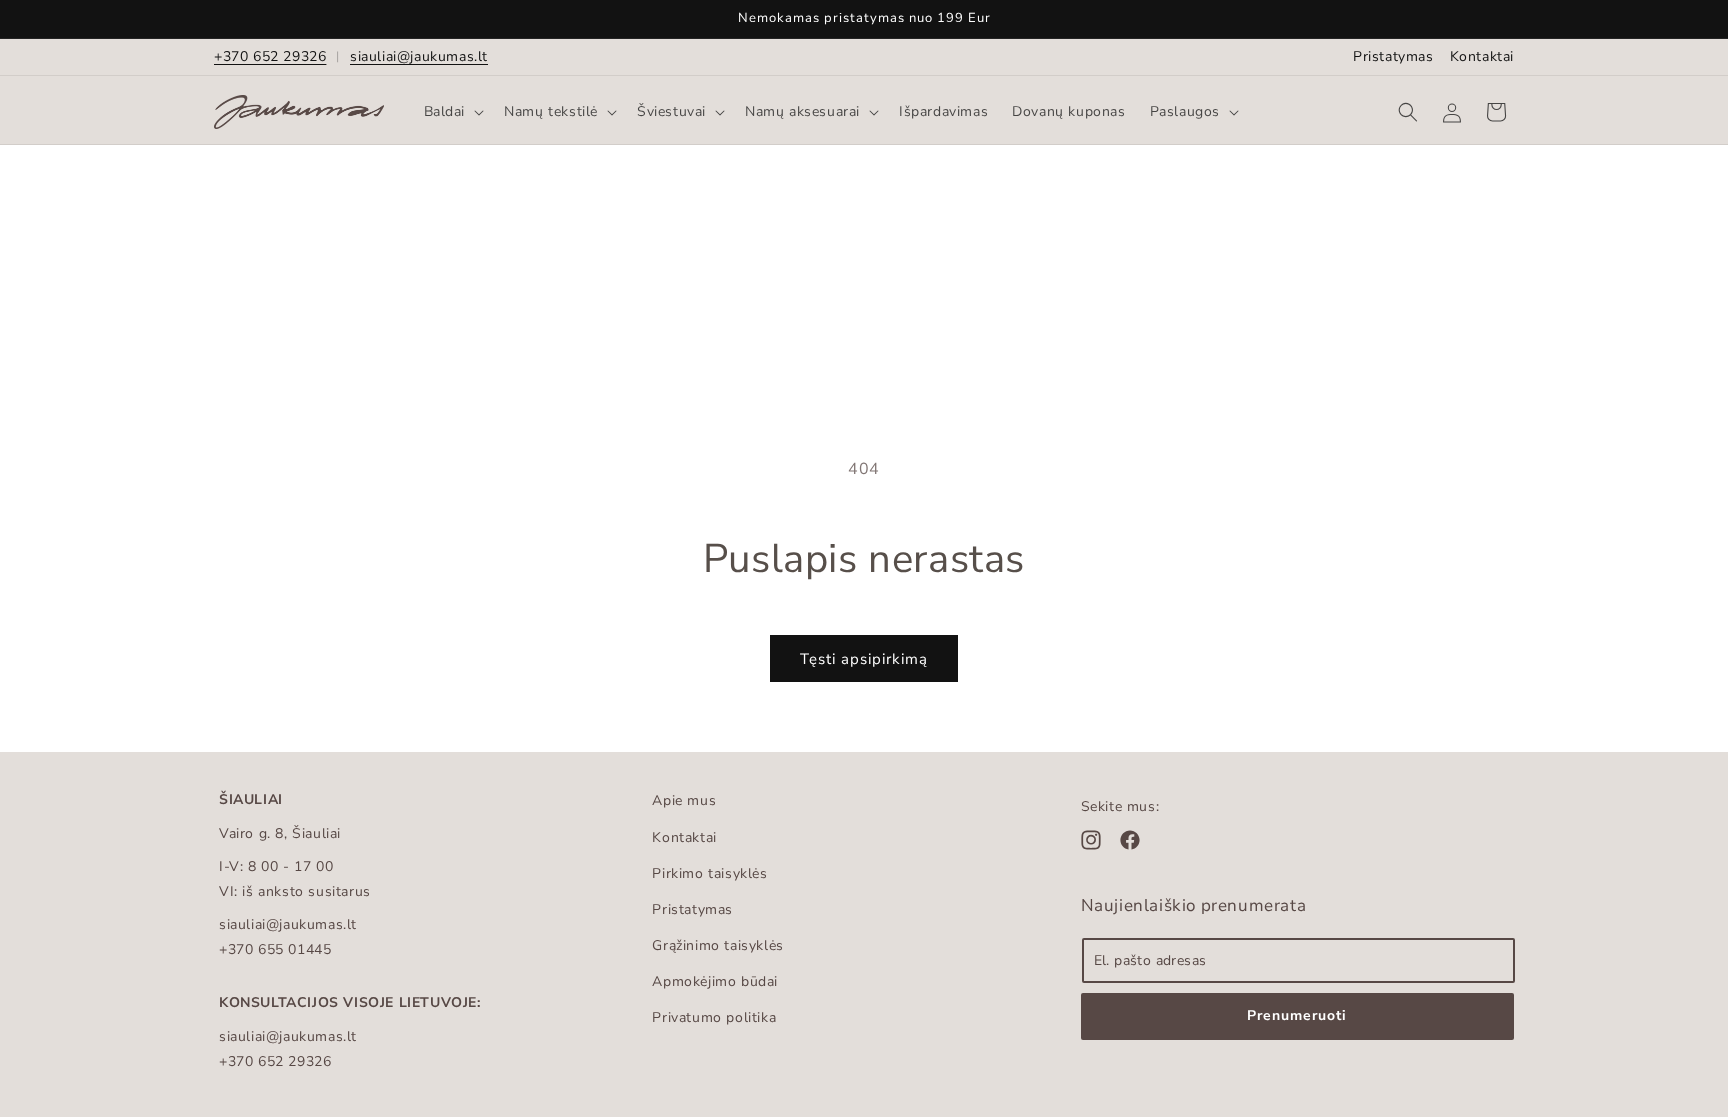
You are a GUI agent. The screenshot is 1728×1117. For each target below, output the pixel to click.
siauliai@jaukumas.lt (419, 56)
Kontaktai (1482, 56)
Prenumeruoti (1297, 1015)
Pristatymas (1393, 56)
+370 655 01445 (275, 949)
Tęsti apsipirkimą (864, 659)
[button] (452, 112)
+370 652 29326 (270, 56)
